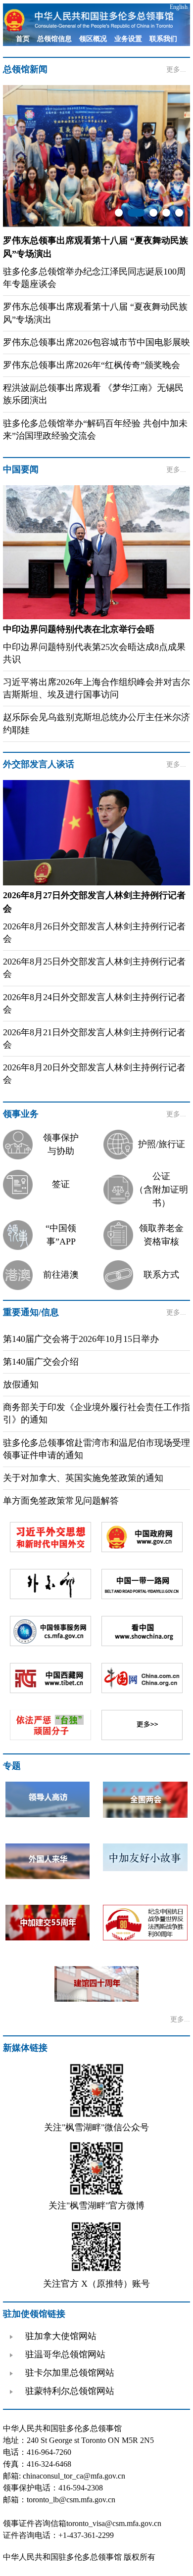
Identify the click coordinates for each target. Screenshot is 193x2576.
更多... (176, 69)
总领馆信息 (54, 39)
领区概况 (93, 39)
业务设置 (128, 39)
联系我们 (163, 39)
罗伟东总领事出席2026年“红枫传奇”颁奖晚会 (92, 365)
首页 (23, 39)
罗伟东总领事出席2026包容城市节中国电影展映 (96, 342)
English (179, 7)
